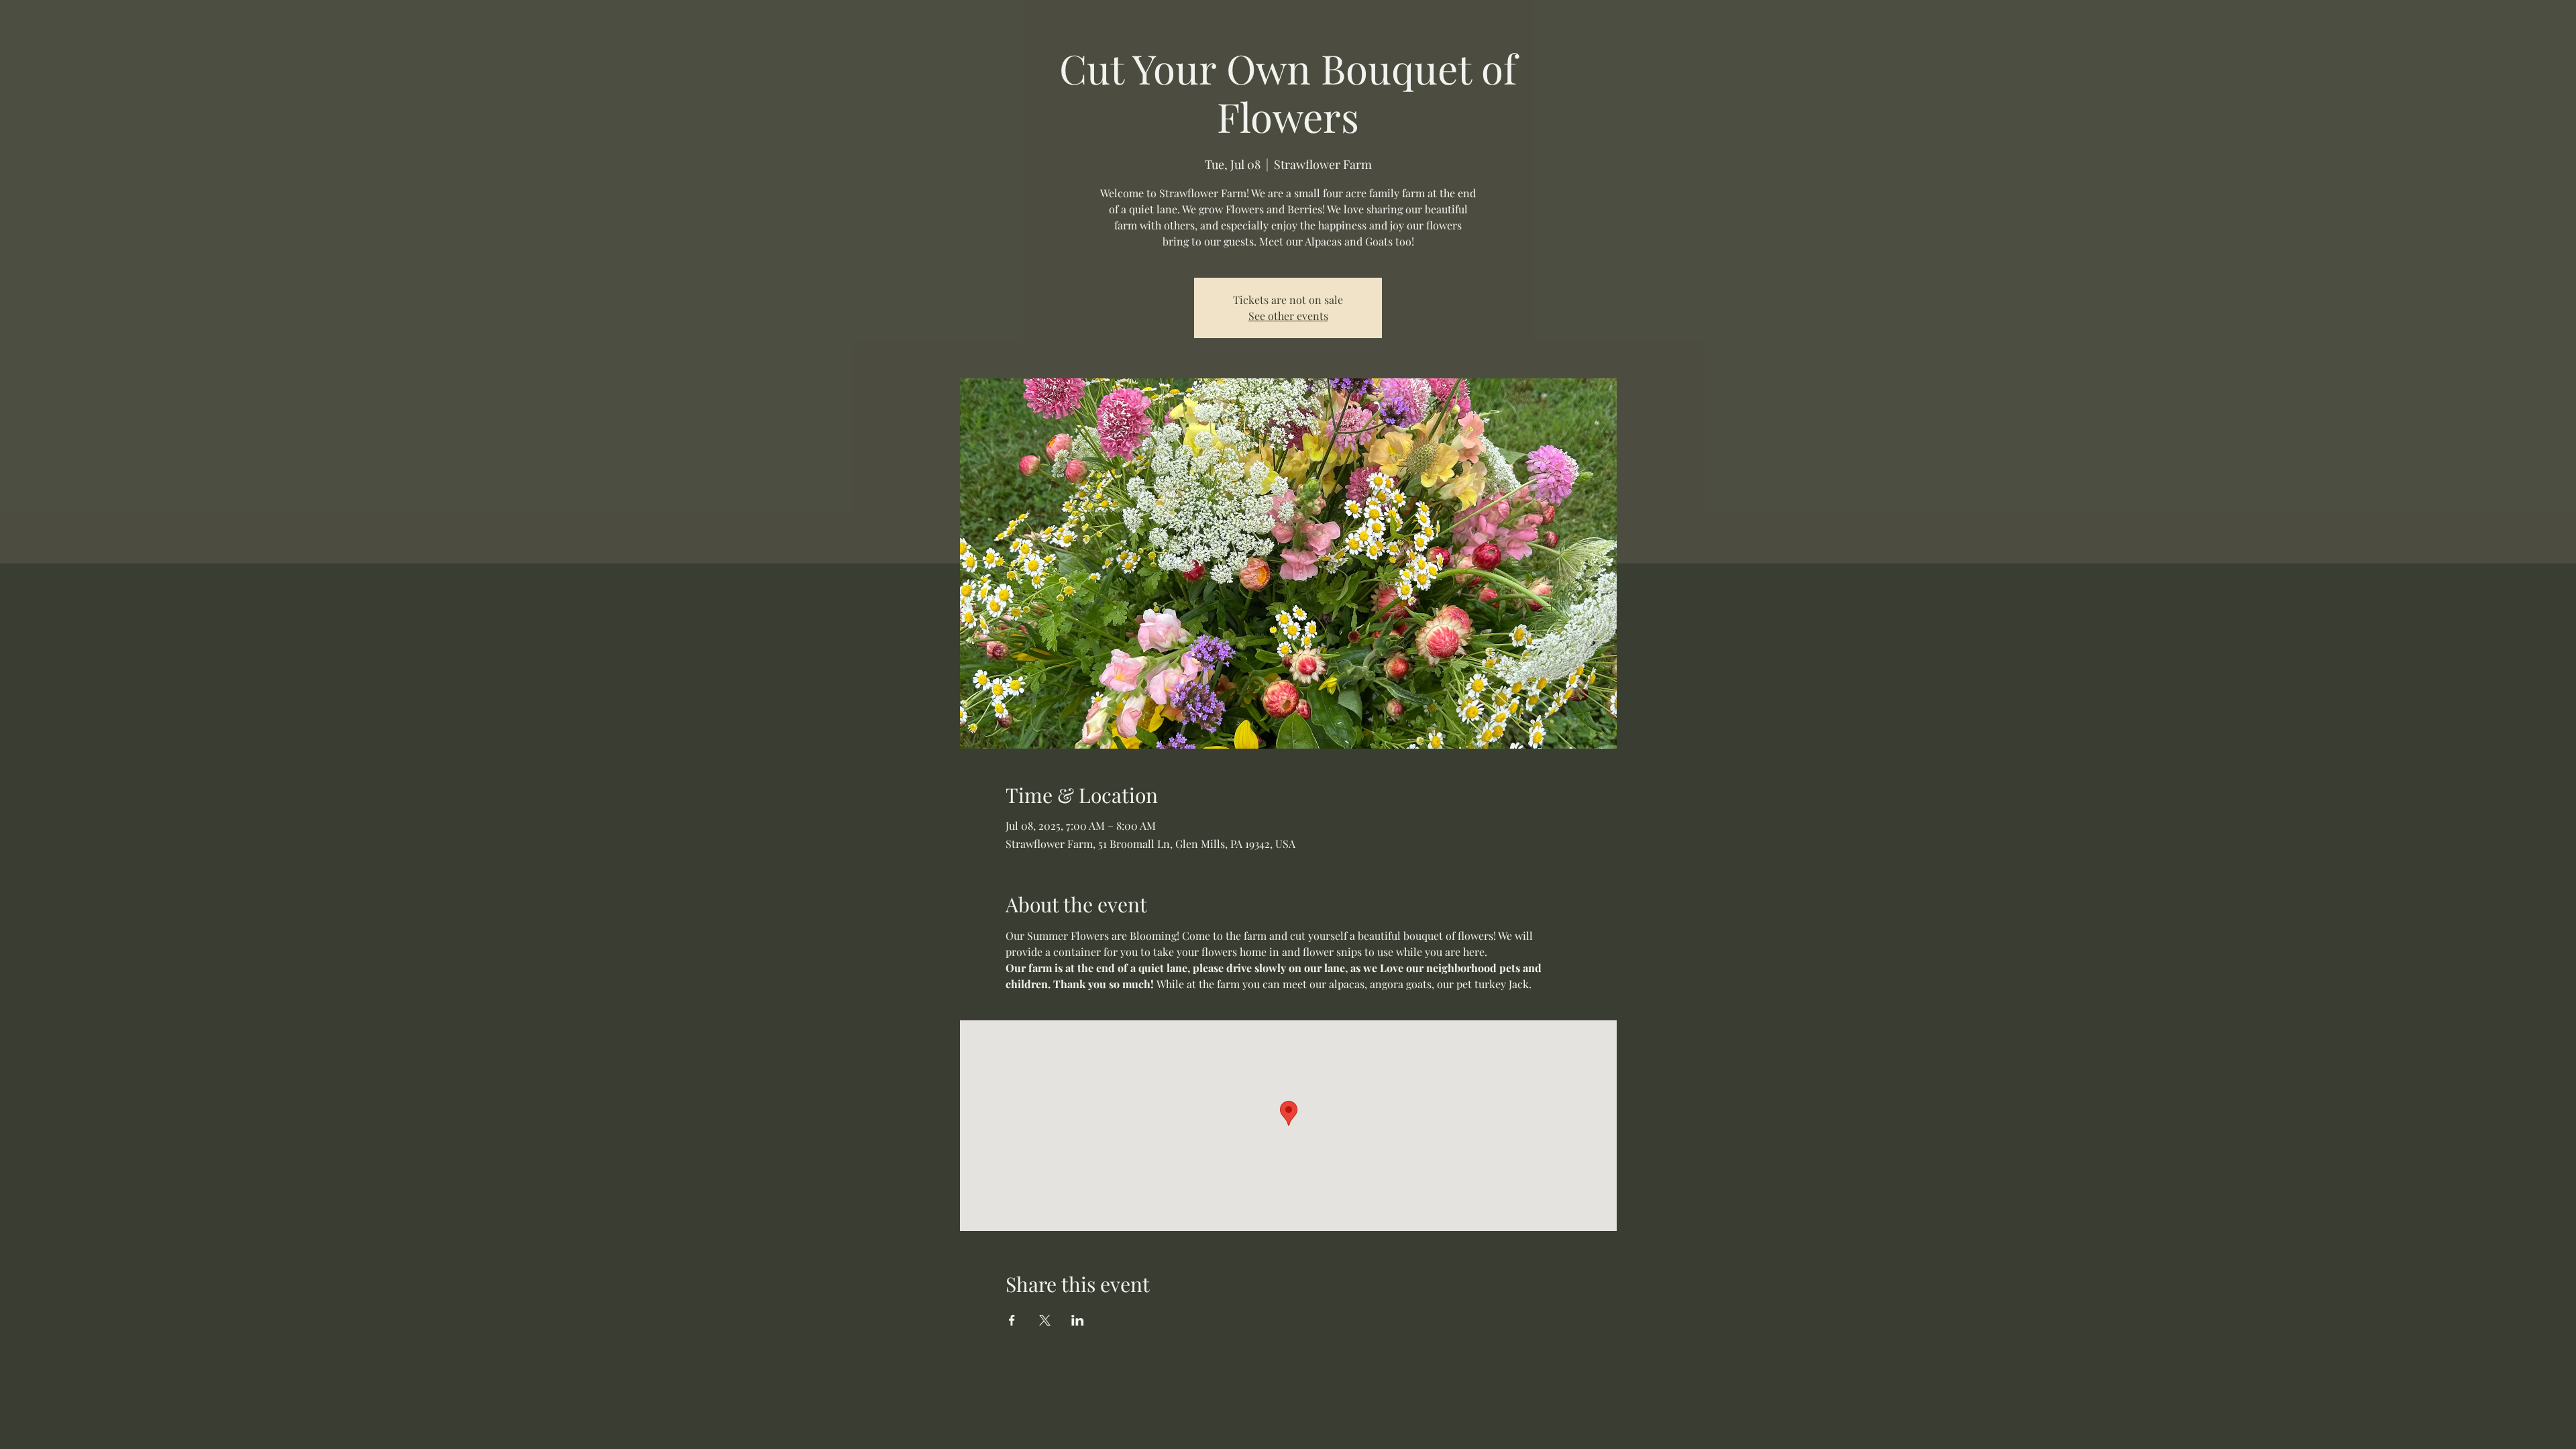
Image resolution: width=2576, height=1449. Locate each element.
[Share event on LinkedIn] (1078, 1320)
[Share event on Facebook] (1012, 1320)
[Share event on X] (1045, 1320)
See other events (1288, 316)
